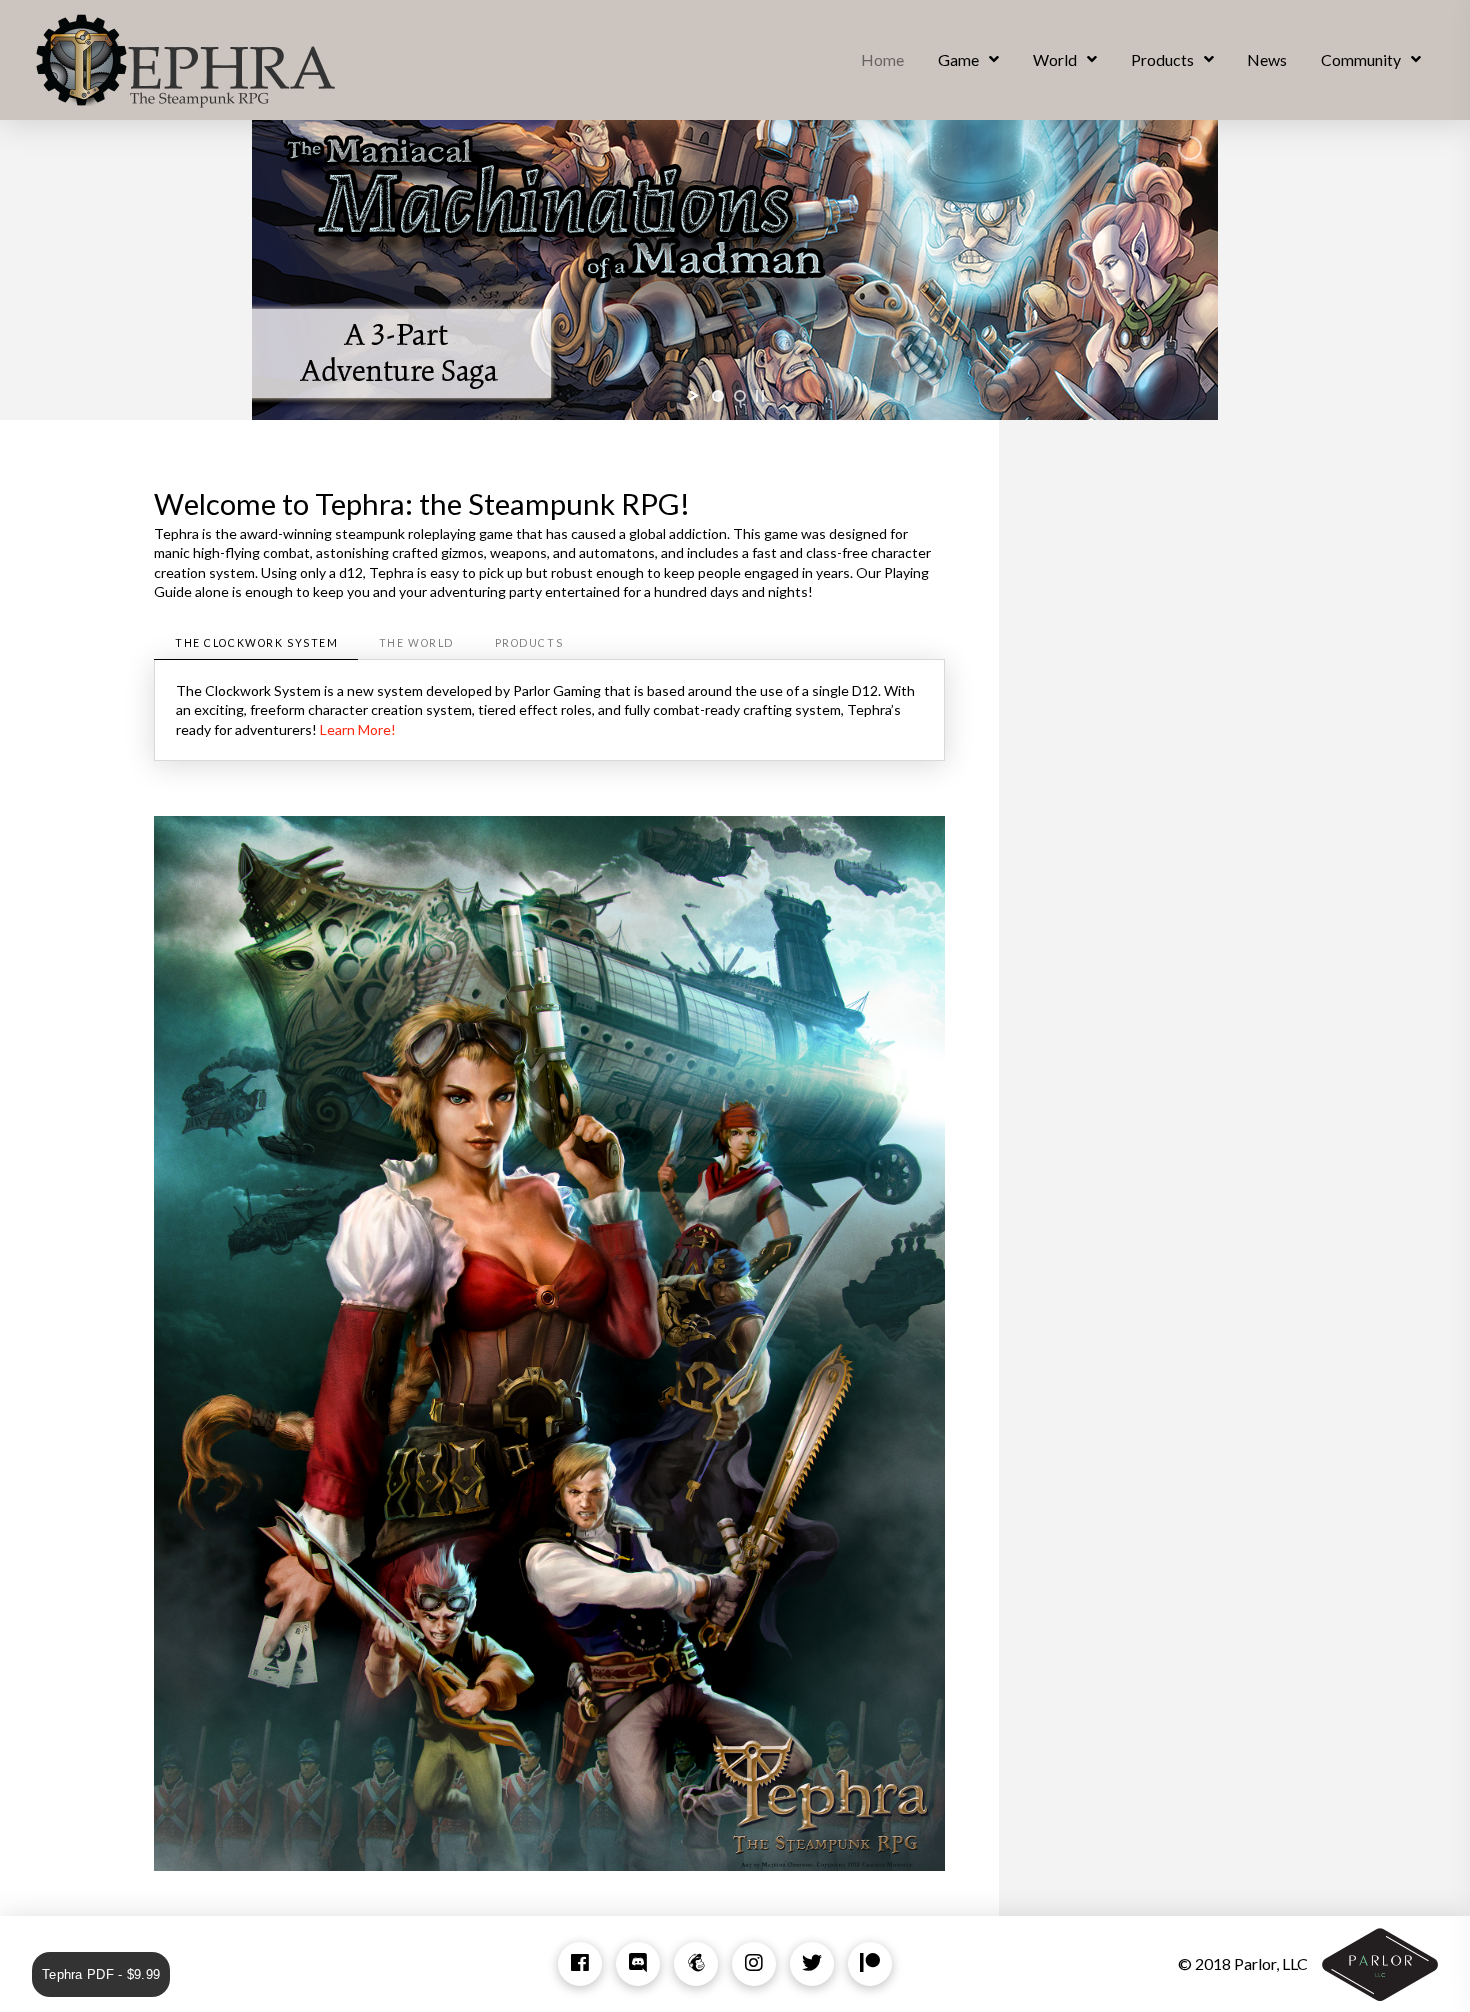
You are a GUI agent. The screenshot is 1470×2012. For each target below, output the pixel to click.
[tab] (256, 643)
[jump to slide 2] (740, 396)
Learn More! (358, 729)
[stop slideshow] (760, 396)
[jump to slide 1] (718, 396)
